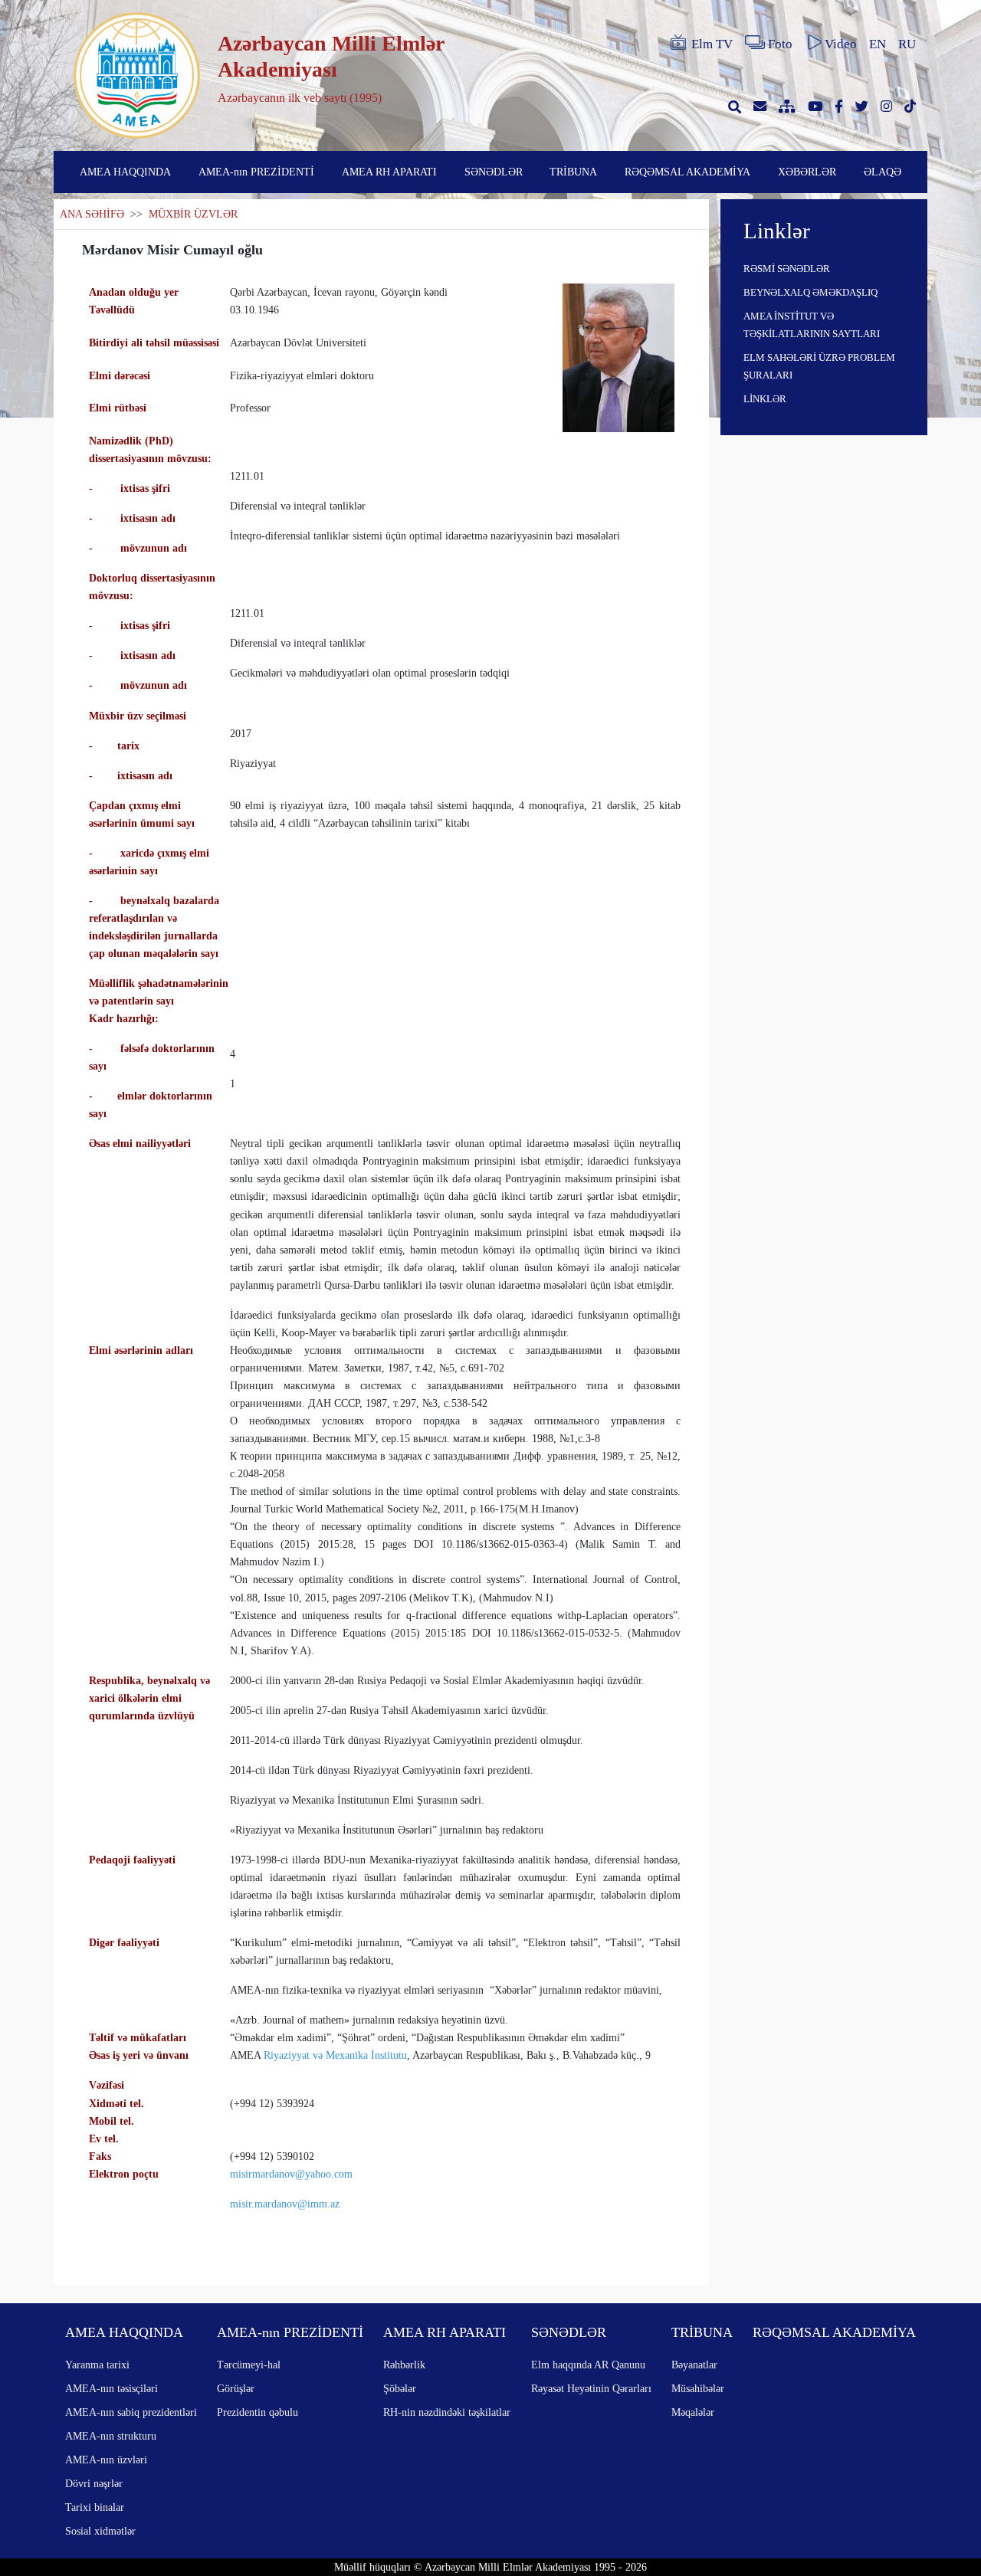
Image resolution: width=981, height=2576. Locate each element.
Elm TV (712, 44)
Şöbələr (400, 2388)
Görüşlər (236, 2388)
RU (907, 44)
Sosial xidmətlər (100, 2531)
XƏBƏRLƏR (807, 172)
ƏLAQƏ (883, 172)
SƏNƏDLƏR (494, 172)
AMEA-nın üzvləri (106, 2460)
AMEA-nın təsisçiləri (112, 2388)
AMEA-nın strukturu (111, 2436)
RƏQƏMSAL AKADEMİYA (687, 172)
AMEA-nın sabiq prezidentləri (131, 2412)
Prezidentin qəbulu (258, 2412)
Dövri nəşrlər (94, 2483)
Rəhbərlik (404, 2365)
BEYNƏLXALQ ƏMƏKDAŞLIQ (810, 292)
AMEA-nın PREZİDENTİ (256, 172)
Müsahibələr (698, 2388)
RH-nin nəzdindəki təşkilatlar (447, 2412)
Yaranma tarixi (97, 2365)
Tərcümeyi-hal (249, 2365)
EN (878, 44)
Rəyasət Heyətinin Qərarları (591, 2388)
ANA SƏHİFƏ (92, 214)
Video (841, 44)
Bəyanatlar (694, 2365)
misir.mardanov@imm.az (285, 2204)
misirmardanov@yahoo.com (291, 2174)
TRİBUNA (573, 172)
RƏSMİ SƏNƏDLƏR (787, 269)
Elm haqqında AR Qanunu (588, 2365)
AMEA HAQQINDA (125, 172)
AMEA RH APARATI (389, 172)
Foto (780, 44)
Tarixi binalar (95, 2507)
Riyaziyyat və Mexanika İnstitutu (334, 2055)
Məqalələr (693, 2412)
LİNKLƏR (765, 399)
